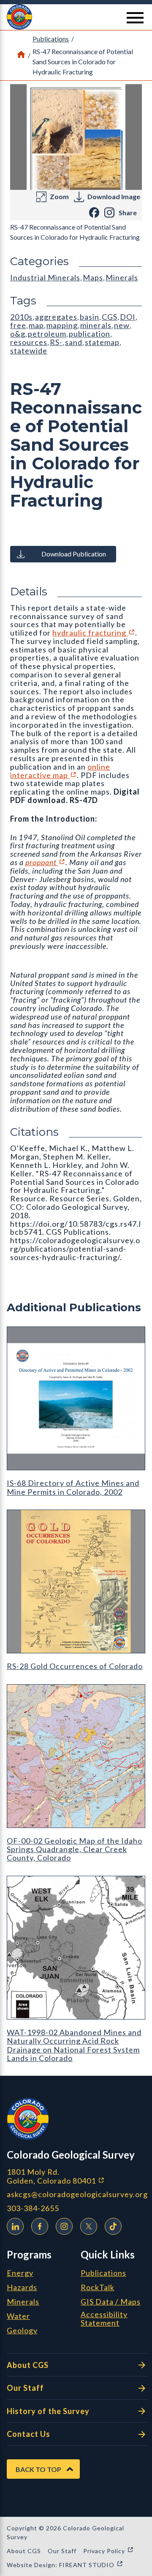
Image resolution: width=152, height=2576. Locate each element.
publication (90, 334)
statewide (29, 351)
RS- (56, 342)
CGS (110, 317)
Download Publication (74, 554)
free (18, 325)
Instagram (64, 2226)
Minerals (122, 277)
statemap (102, 342)
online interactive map (60, 771)
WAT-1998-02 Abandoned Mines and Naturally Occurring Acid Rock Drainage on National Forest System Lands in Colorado (74, 2045)
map (36, 325)
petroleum (47, 334)
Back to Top (38, 2469)
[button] (76, 17)
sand (74, 342)
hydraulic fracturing (94, 633)
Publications (51, 39)
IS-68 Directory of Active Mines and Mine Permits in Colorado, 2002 (73, 1487)
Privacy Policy (109, 2551)
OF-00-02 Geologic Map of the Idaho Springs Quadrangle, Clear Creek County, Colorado (75, 1849)
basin (90, 317)
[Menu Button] (135, 18)
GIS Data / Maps (111, 2302)
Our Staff (25, 2388)
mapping (62, 325)
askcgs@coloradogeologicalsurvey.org (77, 2194)
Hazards (22, 2288)
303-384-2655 (33, 2208)
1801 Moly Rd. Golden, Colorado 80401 (77, 2176)
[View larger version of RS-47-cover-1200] (76, 137)
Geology (22, 2331)
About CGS (28, 2365)
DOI (128, 317)
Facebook (40, 2226)
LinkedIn (15, 2226)
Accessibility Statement (104, 2319)
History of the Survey (48, 2411)
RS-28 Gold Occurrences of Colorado (75, 1666)
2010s (21, 317)
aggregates (56, 317)
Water (18, 2316)
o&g (18, 334)
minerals (96, 325)
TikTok (113, 2226)
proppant (45, 862)
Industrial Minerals (45, 277)
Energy (20, 2273)
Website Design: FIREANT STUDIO (65, 2565)
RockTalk (98, 2288)
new (122, 325)
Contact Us (28, 2434)
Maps (93, 277)
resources (29, 342)
